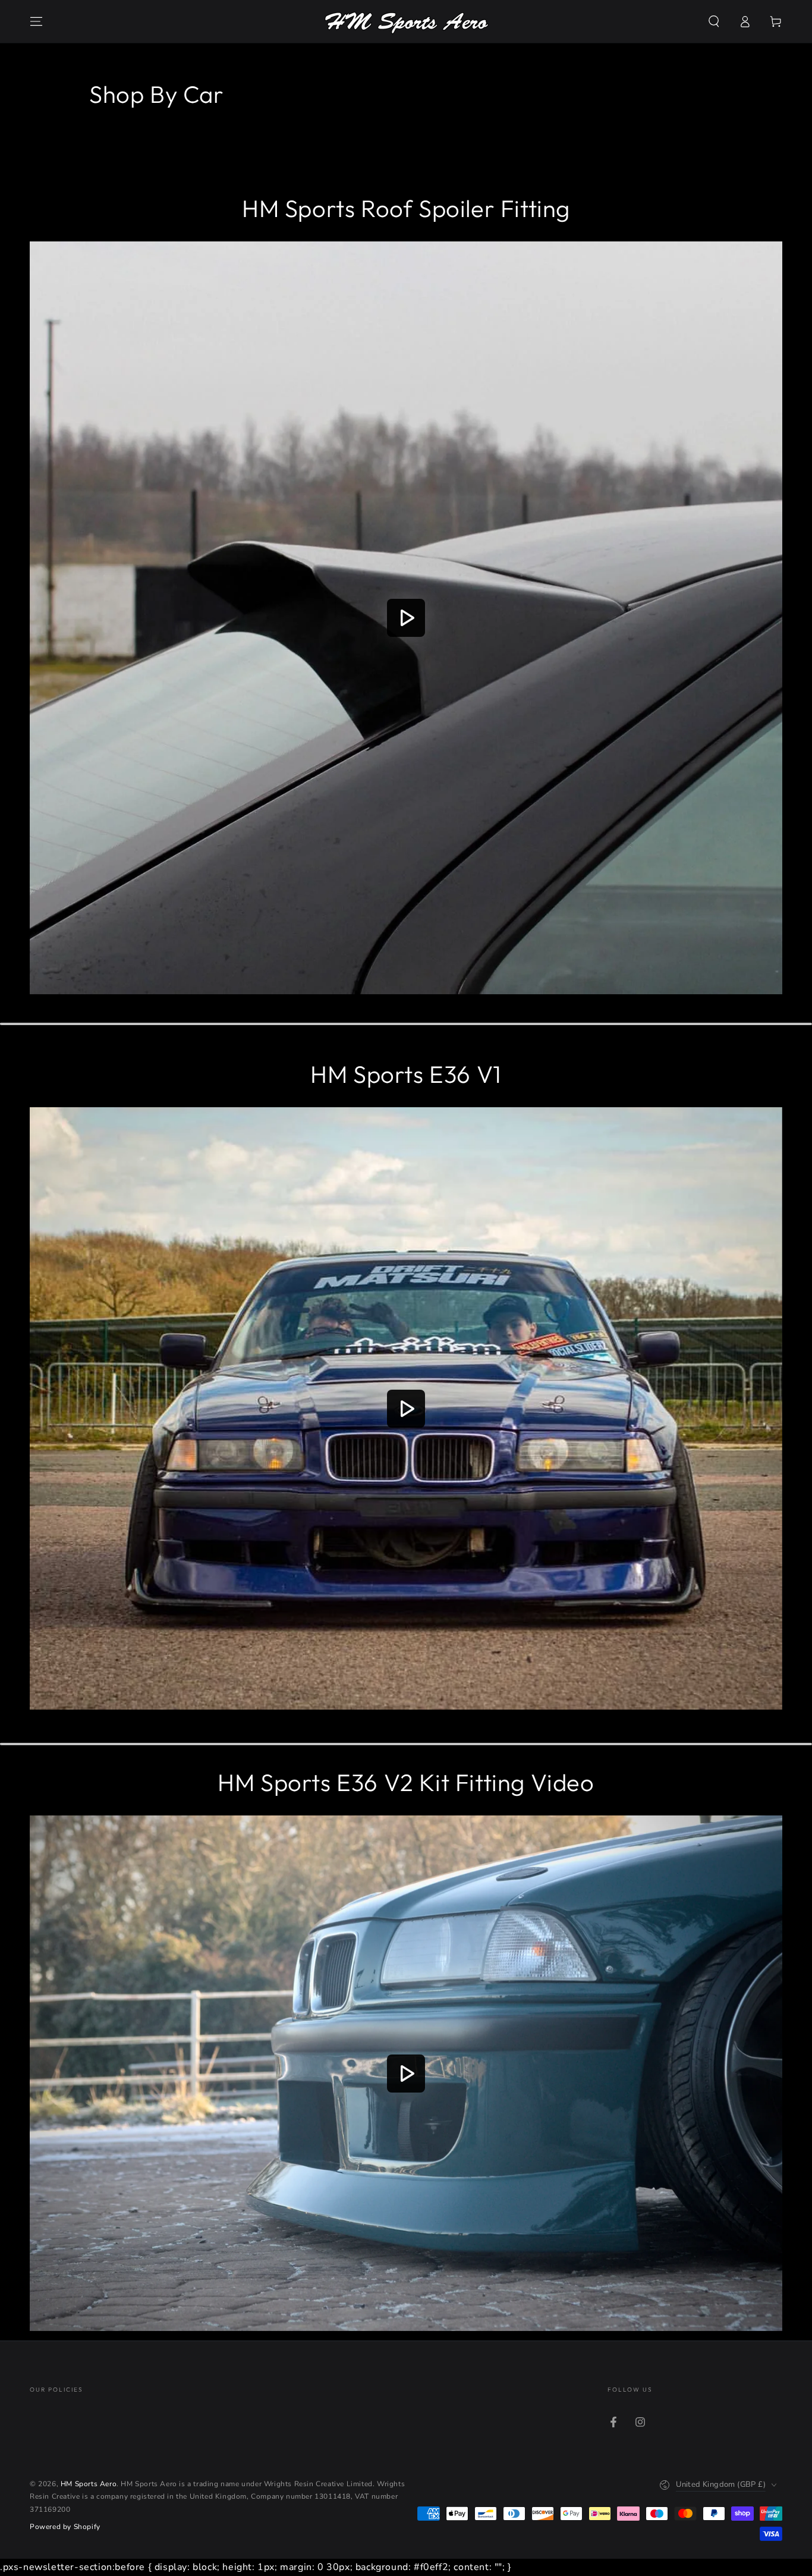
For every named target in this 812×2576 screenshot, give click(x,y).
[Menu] (36, 21)
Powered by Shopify (65, 2527)
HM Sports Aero (89, 2484)
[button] (714, 21)
